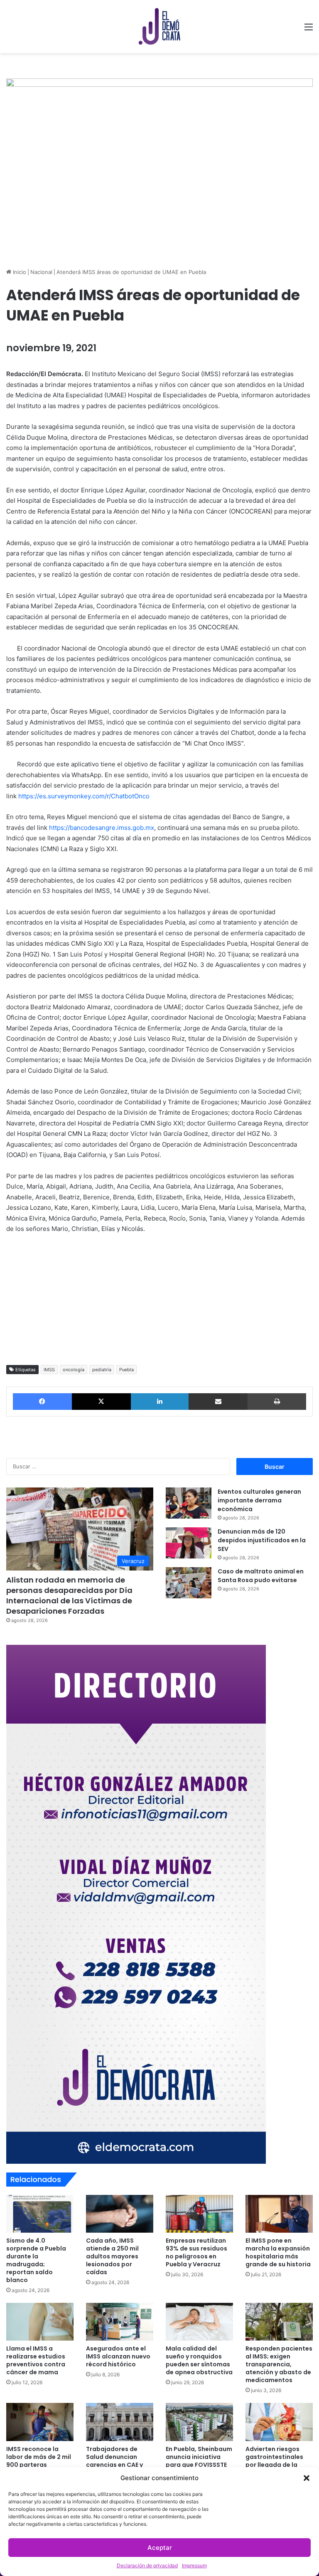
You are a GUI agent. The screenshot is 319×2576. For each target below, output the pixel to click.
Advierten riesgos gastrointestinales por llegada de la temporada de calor (277, 2461)
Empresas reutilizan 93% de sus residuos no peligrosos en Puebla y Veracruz (196, 2252)
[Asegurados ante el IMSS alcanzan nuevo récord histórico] (120, 2322)
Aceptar (160, 2548)
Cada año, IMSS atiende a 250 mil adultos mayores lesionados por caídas (112, 2256)
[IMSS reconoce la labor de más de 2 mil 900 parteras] (40, 2422)
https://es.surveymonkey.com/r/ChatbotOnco (84, 796)
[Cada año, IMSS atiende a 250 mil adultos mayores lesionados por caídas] (120, 2214)
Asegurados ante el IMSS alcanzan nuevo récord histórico (118, 2356)
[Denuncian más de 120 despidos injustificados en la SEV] (189, 1543)
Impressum (194, 2565)
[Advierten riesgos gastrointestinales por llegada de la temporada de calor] (279, 2422)
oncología (74, 1370)
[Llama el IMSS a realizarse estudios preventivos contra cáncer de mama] (40, 2322)
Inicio (19, 272)
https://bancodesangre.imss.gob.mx (102, 828)
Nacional (41, 272)
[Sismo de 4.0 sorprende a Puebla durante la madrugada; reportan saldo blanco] (40, 2214)
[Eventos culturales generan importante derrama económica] (189, 1503)
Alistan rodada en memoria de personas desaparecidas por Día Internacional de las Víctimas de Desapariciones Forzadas (69, 1596)
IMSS (49, 1370)
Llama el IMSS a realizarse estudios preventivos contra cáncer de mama (36, 2360)
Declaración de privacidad (147, 2565)
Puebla (126, 1370)
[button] (307, 2478)
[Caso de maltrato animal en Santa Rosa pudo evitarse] (189, 1583)
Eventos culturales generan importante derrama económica (259, 1500)
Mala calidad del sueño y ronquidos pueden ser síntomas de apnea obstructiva (199, 2360)
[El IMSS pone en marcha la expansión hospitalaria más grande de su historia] (279, 2214)
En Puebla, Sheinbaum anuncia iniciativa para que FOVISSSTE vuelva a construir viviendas (199, 2465)
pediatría (102, 1370)
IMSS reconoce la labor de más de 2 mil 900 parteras (39, 2457)
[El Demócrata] (159, 27)
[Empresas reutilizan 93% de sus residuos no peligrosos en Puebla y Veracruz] (199, 2214)
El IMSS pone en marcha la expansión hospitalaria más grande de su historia (278, 2252)
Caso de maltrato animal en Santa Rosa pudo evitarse (261, 1576)
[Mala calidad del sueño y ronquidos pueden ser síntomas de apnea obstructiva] (199, 2322)
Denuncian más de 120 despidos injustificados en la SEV (262, 1540)
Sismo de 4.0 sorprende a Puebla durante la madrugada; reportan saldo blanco (36, 2260)
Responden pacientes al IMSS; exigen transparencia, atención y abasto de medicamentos (279, 2364)
